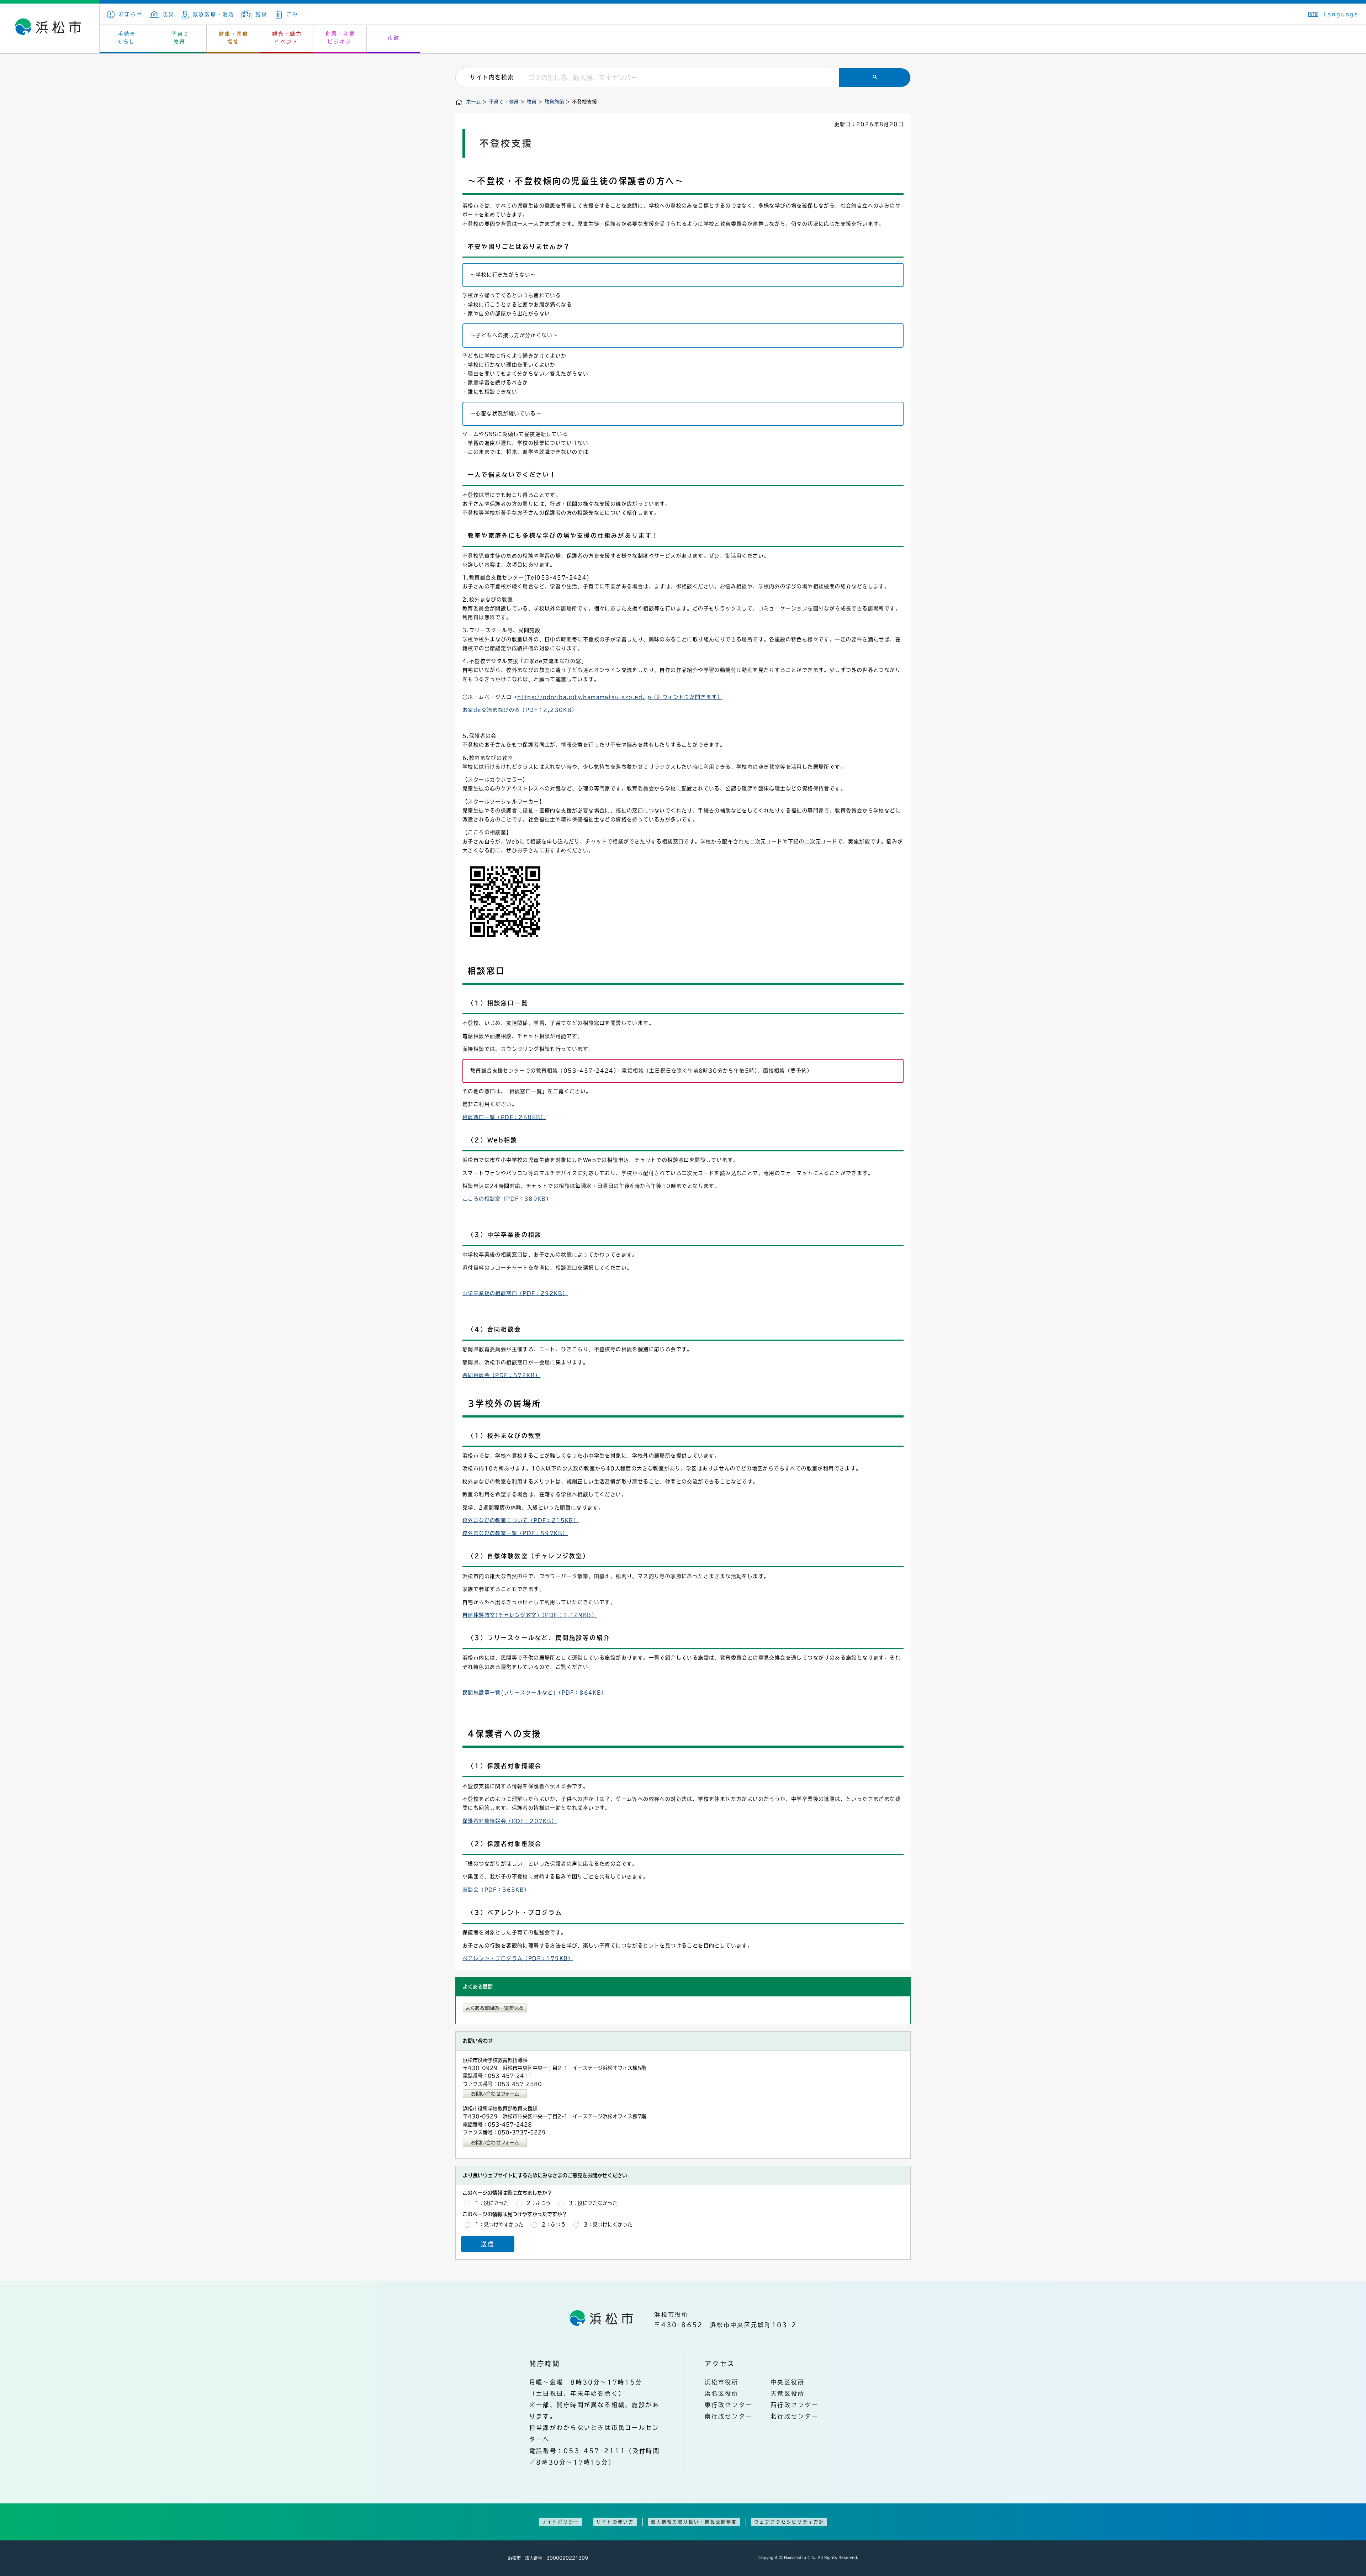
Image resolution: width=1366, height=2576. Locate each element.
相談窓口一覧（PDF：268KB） (504, 1117)
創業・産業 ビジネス (340, 38)
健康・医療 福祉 (234, 38)
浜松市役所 (722, 2382)
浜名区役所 (722, 2393)
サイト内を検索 (492, 77)
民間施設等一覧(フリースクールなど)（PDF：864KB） (535, 1693)
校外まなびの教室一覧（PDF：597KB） (515, 1533)
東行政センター (729, 2405)
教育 (531, 102)
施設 (261, 14)
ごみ (292, 14)
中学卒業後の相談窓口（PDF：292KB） (515, 1293)
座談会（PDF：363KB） (496, 1890)
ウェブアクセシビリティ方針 (789, 2522)
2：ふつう (539, 2203)
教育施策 (554, 102)
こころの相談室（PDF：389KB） (507, 1199)
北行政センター (795, 2416)
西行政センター (795, 2405)
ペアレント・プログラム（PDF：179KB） (518, 1958)
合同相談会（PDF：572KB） (501, 1375)
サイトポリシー (561, 2522)
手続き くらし (127, 38)
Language (1341, 14)
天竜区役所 (788, 2393)
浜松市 (50, 28)
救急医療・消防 (214, 14)
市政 (394, 38)
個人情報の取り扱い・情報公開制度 (694, 2522)
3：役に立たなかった (593, 2203)
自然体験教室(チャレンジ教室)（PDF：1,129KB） (530, 1615)
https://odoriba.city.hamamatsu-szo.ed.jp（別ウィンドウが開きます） (620, 697)
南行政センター (729, 2416)
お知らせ (131, 14)
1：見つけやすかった (499, 2224)
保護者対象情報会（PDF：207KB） (510, 1821)
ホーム (473, 102)
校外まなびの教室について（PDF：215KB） (521, 1520)
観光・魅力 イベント (287, 38)
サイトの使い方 (615, 2522)
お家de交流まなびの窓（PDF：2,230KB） (520, 710)
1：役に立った (492, 2203)
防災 (169, 14)
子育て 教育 (180, 38)
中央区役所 (788, 2382)
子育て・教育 (504, 102)
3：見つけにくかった (608, 2224)
